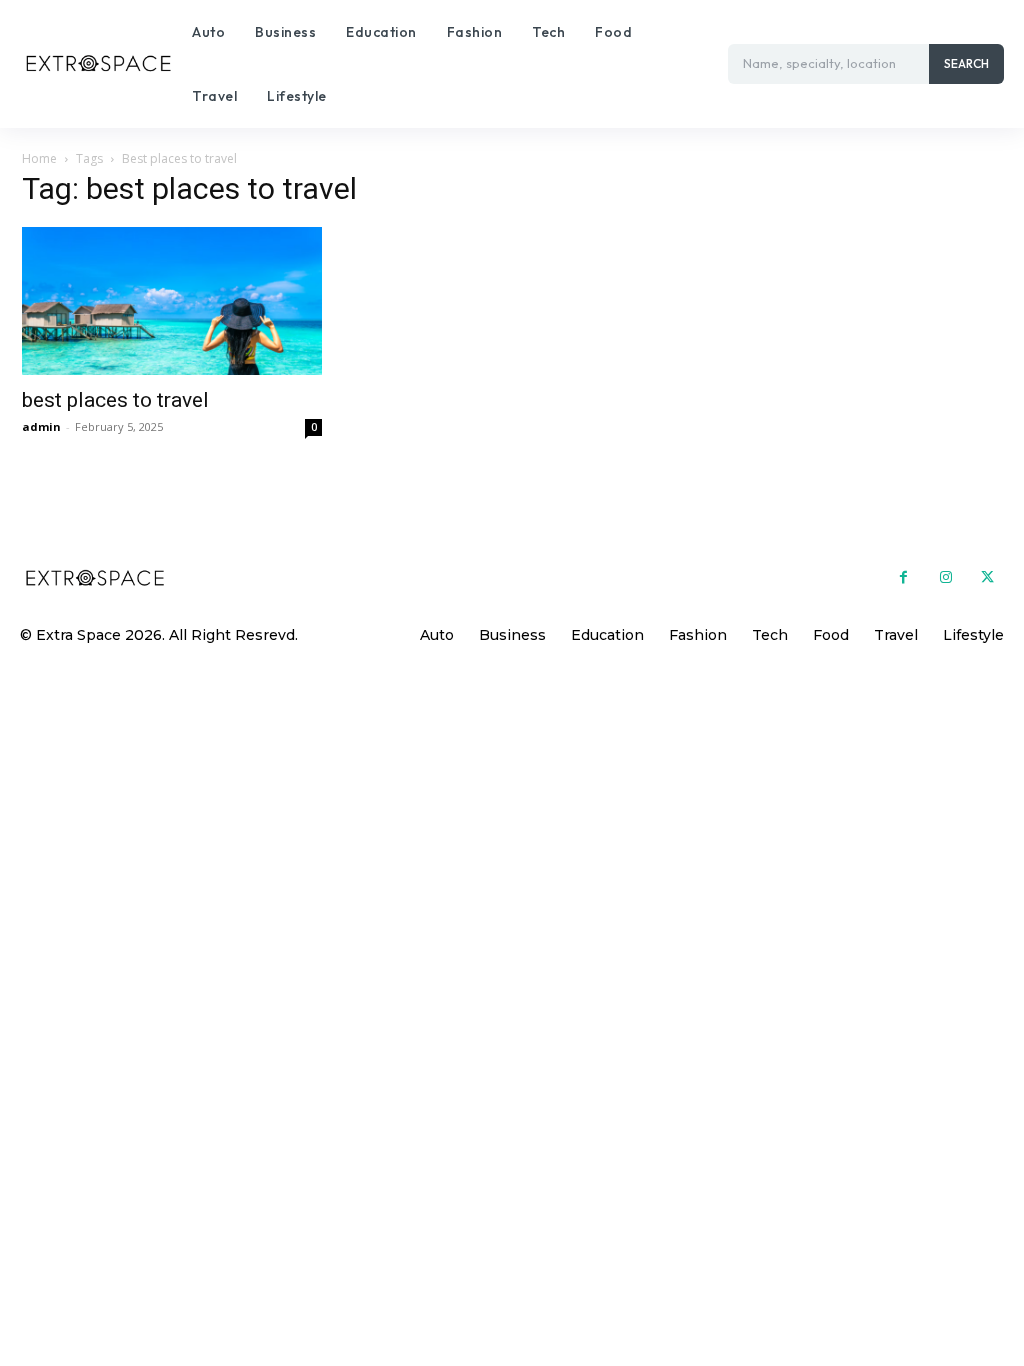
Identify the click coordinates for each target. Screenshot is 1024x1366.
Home (39, 158)
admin (41, 426)
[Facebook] (903, 578)
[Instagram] (946, 578)
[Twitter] (988, 578)
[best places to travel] (172, 301)
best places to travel (115, 400)
